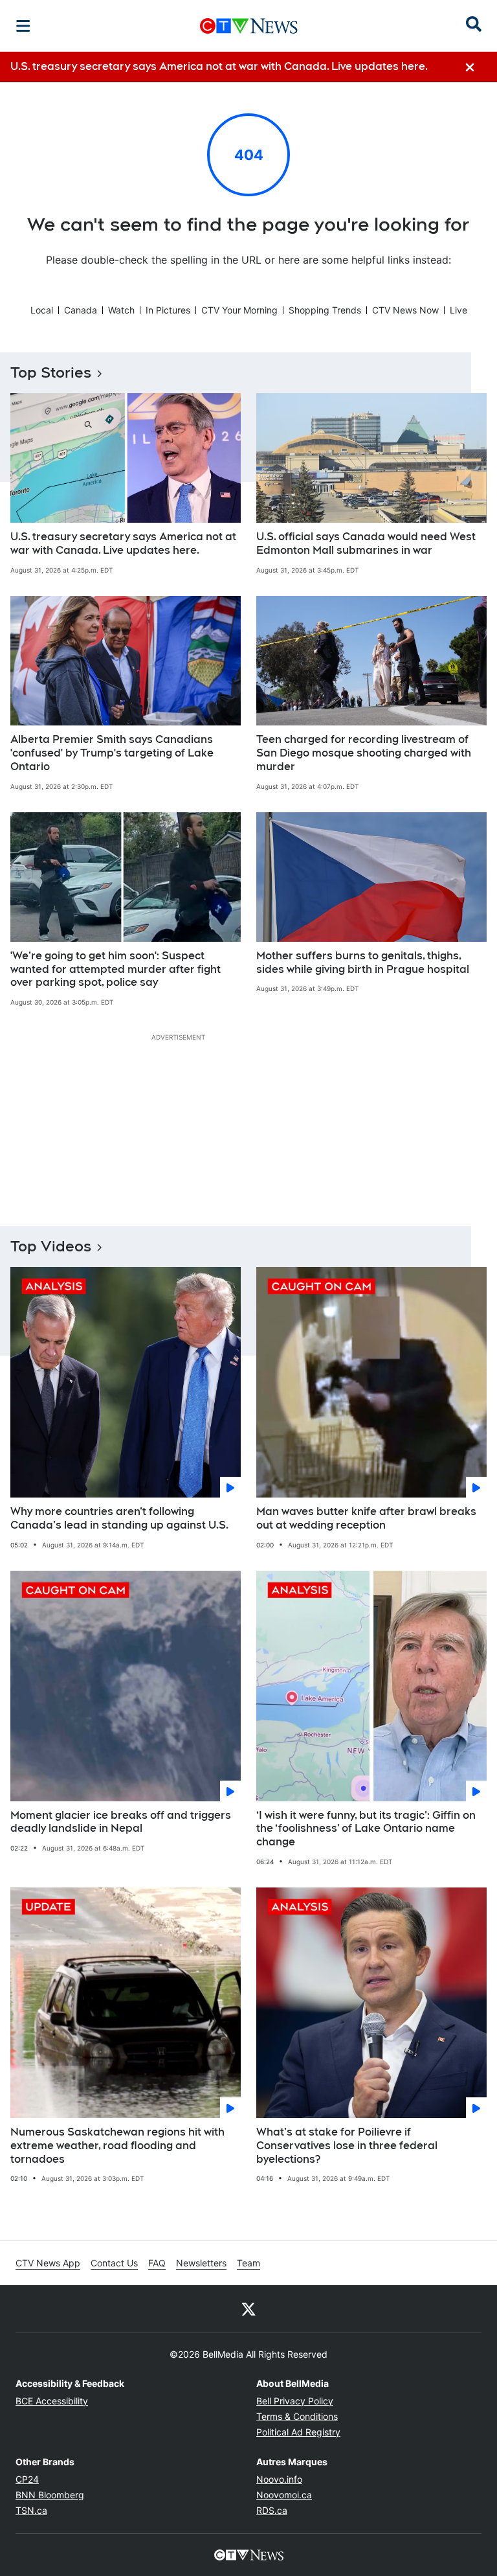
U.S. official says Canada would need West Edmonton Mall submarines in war (366, 543)
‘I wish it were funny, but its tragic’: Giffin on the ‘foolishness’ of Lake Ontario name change (366, 1829)
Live (458, 310)
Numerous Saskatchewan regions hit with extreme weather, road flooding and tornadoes (117, 2146)
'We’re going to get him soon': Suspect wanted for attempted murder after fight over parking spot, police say (116, 969)
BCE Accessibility (52, 2401)
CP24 (27, 2479)
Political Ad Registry (298, 2432)
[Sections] (23, 26)
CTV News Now (405, 310)
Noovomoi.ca (284, 2495)
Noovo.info (279, 2479)
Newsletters (201, 2263)
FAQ (157, 2263)
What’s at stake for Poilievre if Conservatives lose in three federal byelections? (347, 2146)
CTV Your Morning (239, 310)
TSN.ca (31, 2510)
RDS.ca (272, 2510)
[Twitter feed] (248, 2308)
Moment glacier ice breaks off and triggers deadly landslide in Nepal (121, 1822)
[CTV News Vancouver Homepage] (249, 26)
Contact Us (114, 2263)
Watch (121, 310)
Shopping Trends (325, 310)
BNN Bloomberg (50, 2495)
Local (42, 310)
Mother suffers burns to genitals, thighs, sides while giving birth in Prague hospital (363, 963)
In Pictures (168, 310)
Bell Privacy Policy (295, 2401)
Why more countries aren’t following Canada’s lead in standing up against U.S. (119, 1518)
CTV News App (48, 2263)
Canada (81, 310)
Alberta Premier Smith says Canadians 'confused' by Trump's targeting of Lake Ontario (112, 753)
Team (248, 2263)
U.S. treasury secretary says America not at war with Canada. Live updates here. (123, 543)
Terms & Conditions (297, 2416)
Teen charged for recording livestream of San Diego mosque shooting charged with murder (364, 753)
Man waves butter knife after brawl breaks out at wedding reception (366, 1518)
